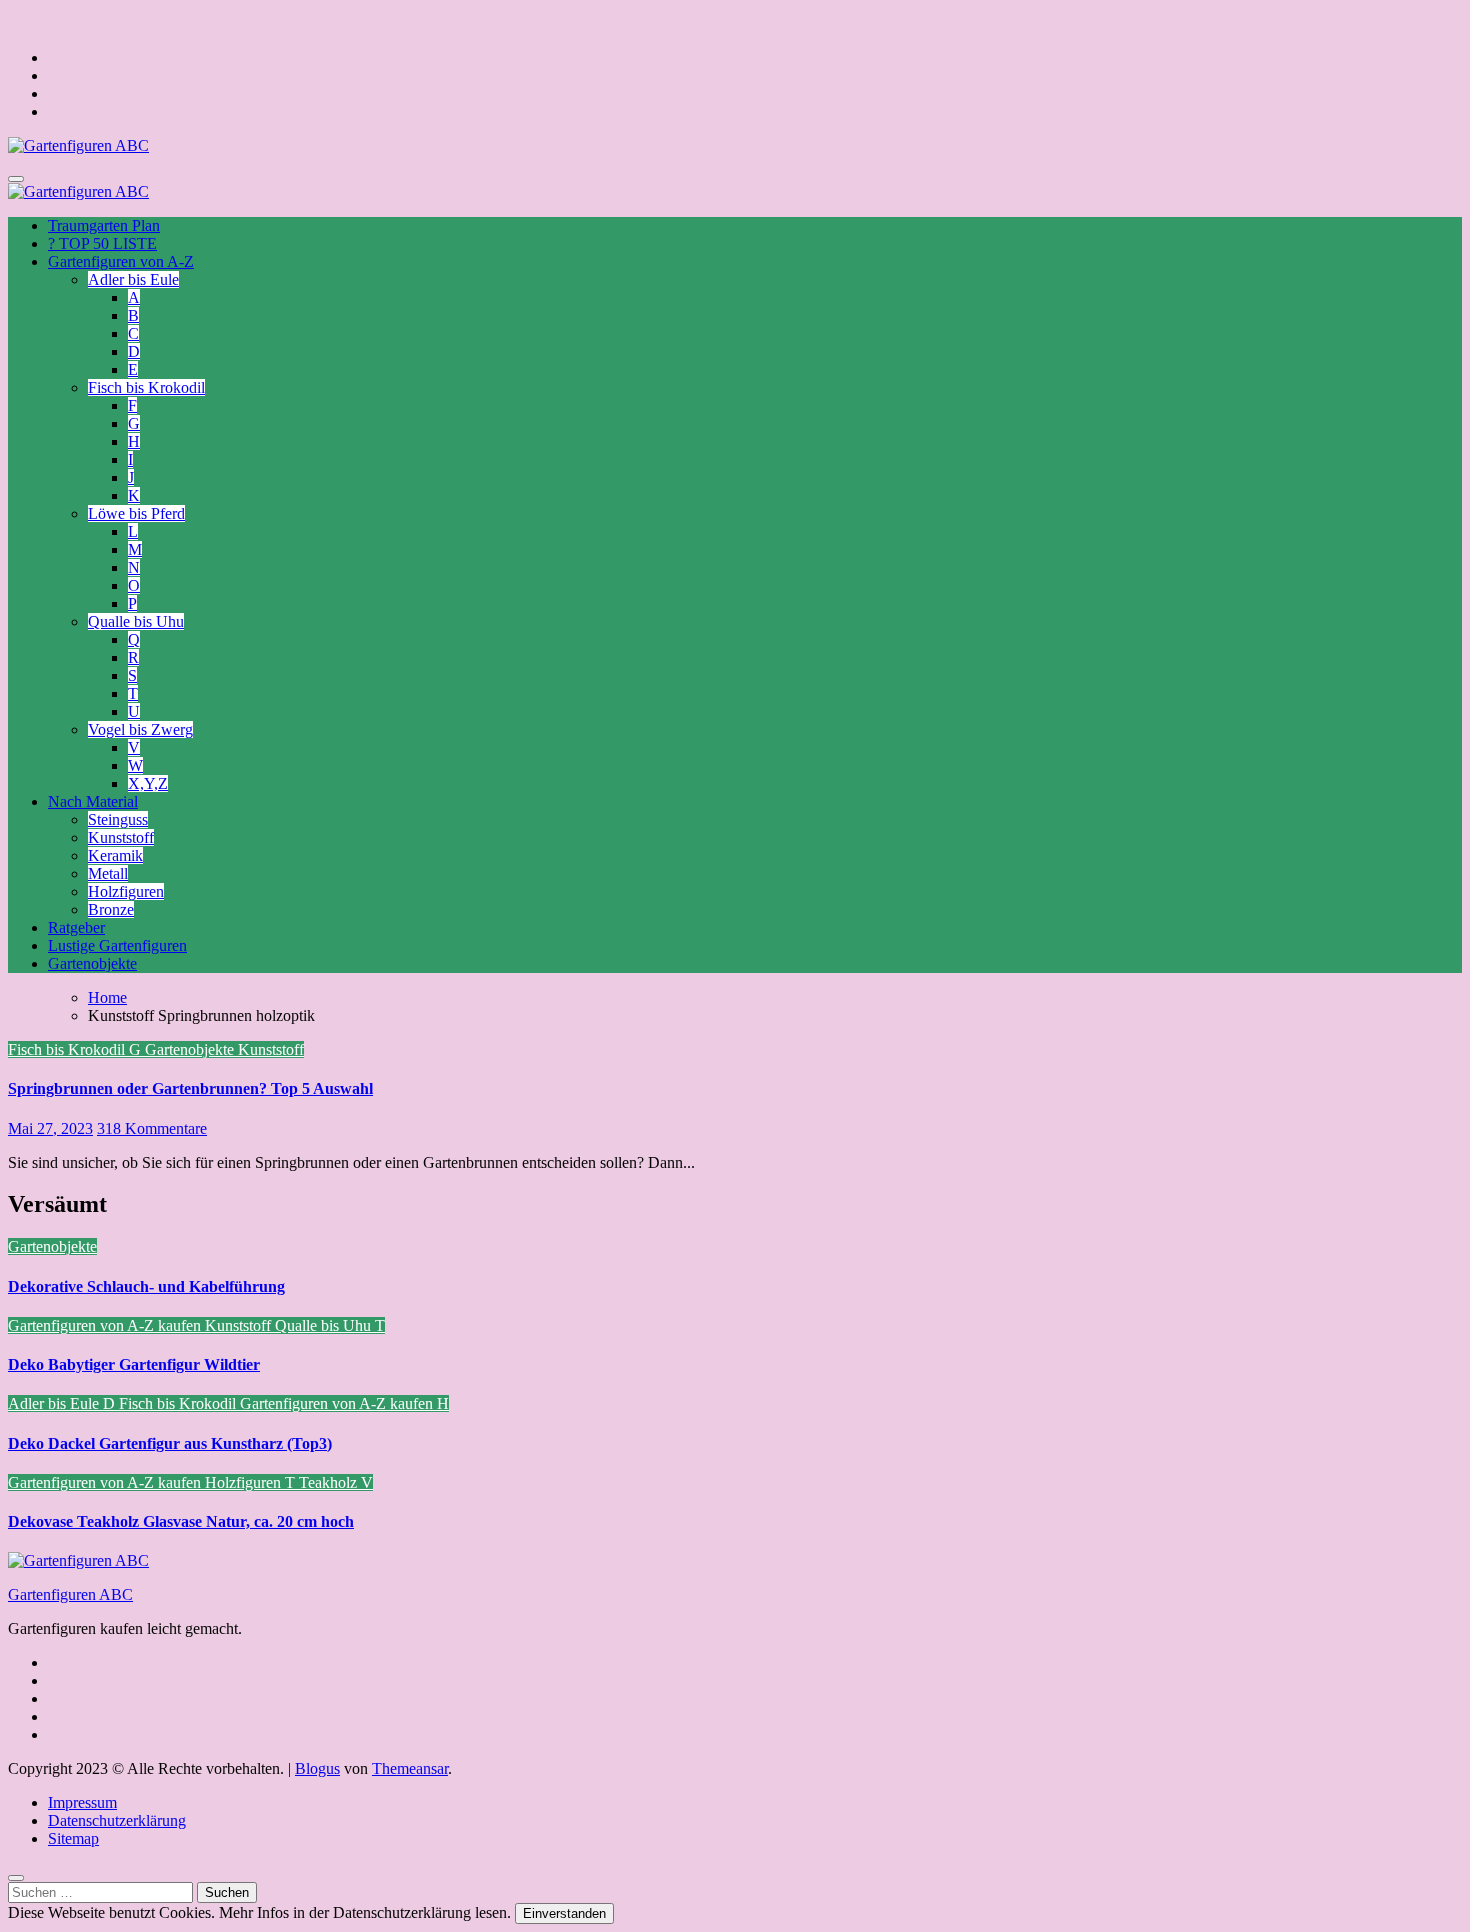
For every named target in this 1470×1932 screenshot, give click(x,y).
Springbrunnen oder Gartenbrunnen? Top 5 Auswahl (190, 1088)
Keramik (115, 855)
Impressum (82, 1802)
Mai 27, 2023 (50, 1128)
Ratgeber (76, 927)
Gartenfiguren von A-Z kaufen (106, 1325)
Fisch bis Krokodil (146, 387)
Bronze (111, 909)
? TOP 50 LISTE (102, 243)
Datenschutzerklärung (117, 1820)
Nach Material (93, 801)
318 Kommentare (152, 1128)
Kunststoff (121, 837)
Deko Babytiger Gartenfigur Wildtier (134, 1364)
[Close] (16, 1878)
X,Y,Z (148, 783)
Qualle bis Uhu (136, 621)
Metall (108, 873)
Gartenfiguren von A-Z (121, 261)
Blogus (317, 1768)
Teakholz (330, 1482)
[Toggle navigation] (16, 179)
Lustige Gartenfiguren (117, 945)
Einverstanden (564, 1913)
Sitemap (73, 1838)
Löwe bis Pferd (136, 513)
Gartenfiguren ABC (70, 1594)
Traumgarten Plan (104, 225)
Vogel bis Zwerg (140, 729)
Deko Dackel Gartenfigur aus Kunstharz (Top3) (170, 1443)
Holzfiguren (126, 891)
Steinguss (118, 819)
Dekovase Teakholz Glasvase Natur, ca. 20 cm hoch (181, 1521)
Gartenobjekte (92, 963)
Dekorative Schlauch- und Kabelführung (146, 1286)
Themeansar (410, 1768)
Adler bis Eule (133, 279)
